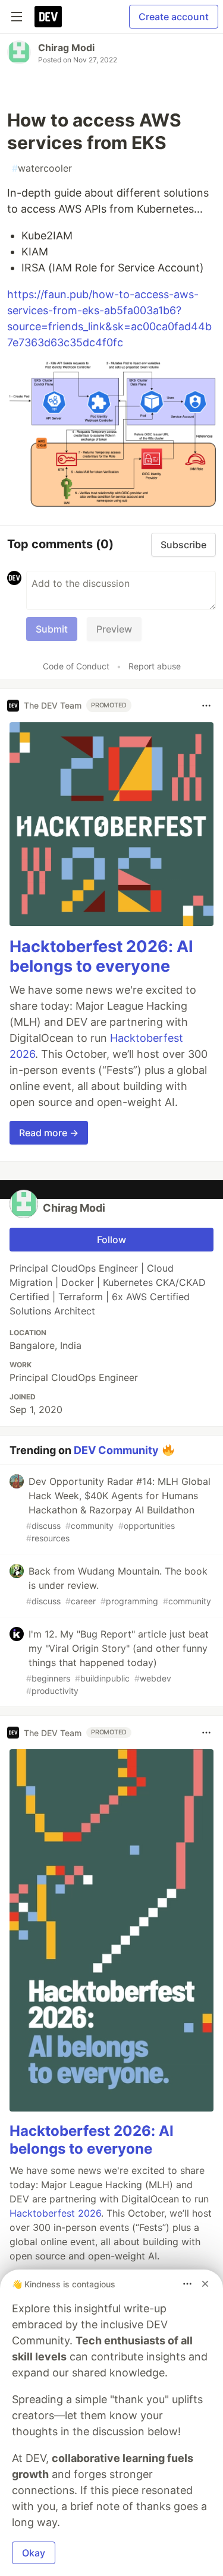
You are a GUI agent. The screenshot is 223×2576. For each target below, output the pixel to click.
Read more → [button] (49, 1133)
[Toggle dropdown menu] (206, 706)
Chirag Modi (66, 48)
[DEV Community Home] (48, 17)
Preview (114, 629)
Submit (52, 629)
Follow (111, 1240)
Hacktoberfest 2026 (55, 2213)
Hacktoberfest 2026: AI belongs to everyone (101, 957)
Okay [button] (34, 2553)
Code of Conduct (76, 666)
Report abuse (155, 666)
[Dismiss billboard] (205, 2284)
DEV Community (116, 1450)
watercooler (42, 168)
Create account (174, 17)
